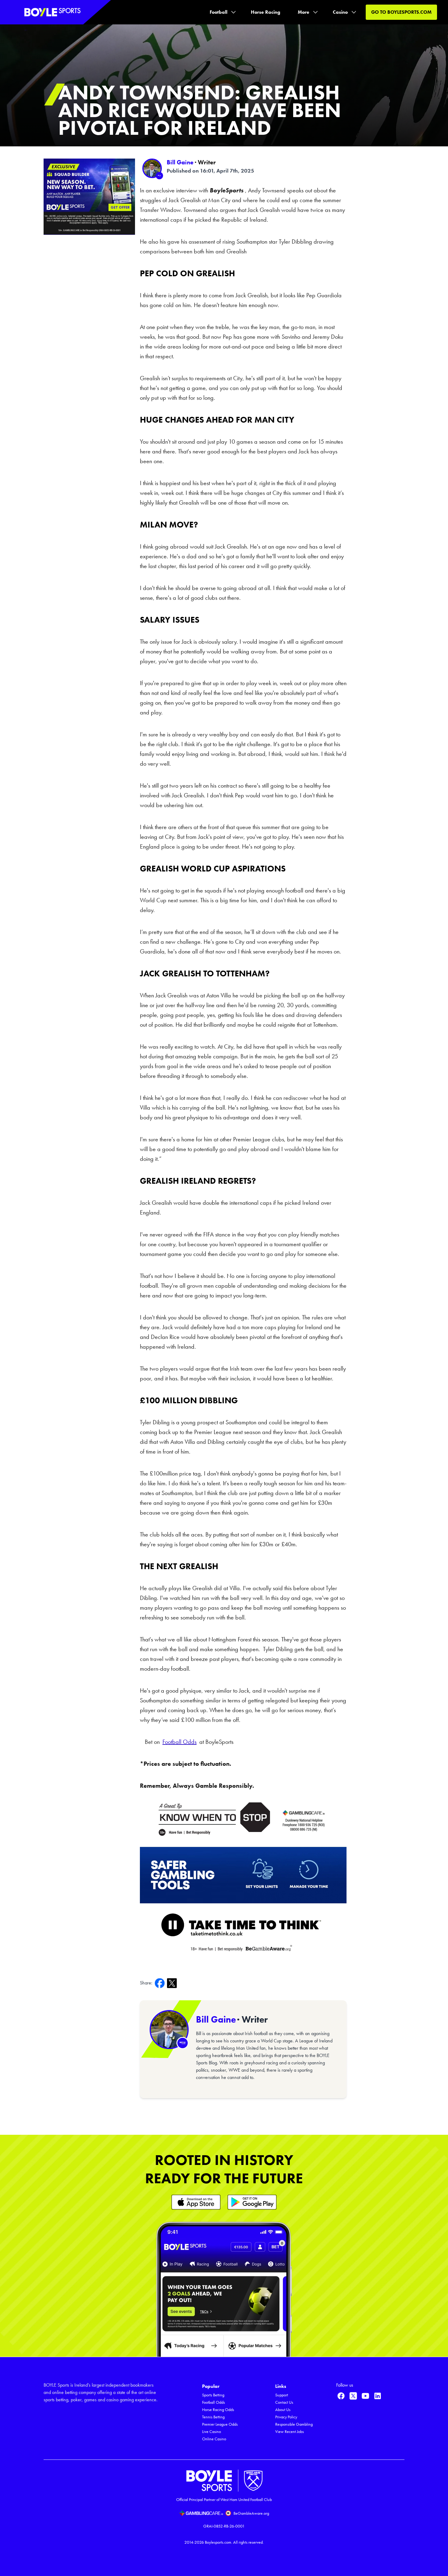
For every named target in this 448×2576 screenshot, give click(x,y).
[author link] (152, 168)
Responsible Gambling (294, 2424)
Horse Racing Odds (218, 2410)
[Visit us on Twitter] (353, 2396)
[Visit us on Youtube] (365, 2396)
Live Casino (212, 2432)
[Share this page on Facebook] (161, 1983)
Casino (340, 12)
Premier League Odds (220, 2424)
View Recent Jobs (290, 2432)
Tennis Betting (213, 2417)
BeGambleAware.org (251, 2513)
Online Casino (214, 2439)
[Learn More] (196, 2202)
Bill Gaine (180, 162)
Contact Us (284, 2402)
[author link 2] (169, 2030)
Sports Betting (213, 2395)
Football (219, 12)
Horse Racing (266, 12)
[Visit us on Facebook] (341, 2396)
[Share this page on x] (173, 1983)
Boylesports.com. (219, 2542)
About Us (283, 2410)
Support (282, 2395)
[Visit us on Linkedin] (378, 2396)
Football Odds (213, 2402)
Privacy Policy (286, 2417)
